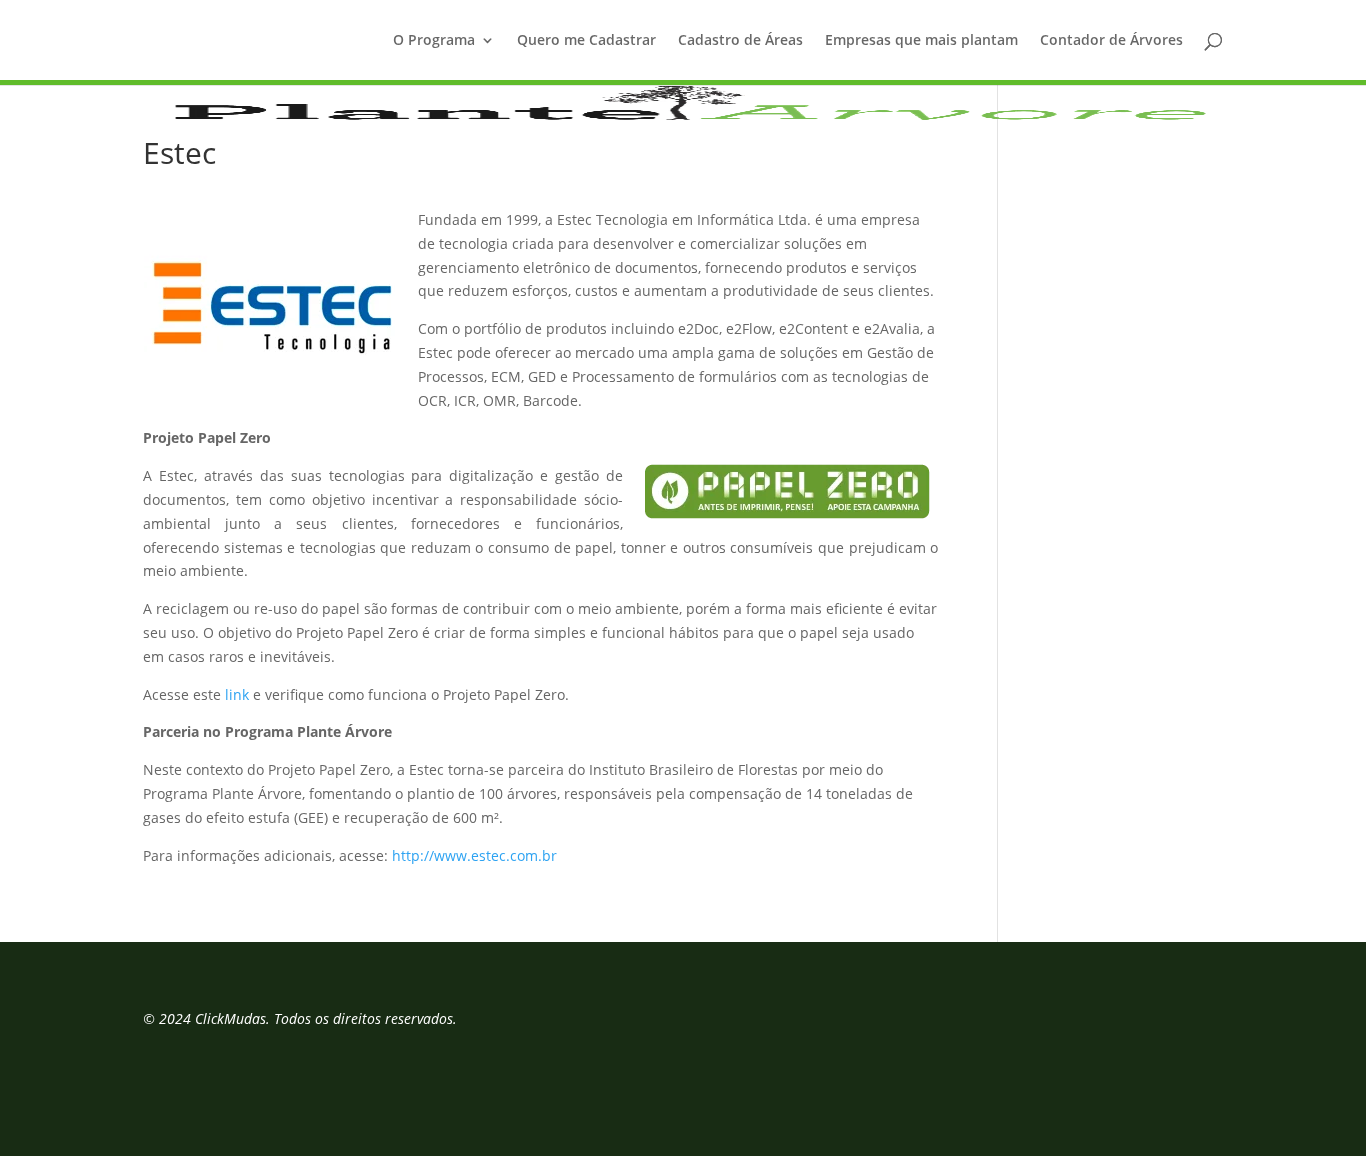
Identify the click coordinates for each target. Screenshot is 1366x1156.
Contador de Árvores (1111, 41)
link (237, 694)
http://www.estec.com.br (474, 855)
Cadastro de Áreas (740, 41)
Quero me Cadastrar (586, 41)
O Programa (434, 41)
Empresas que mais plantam (921, 41)
